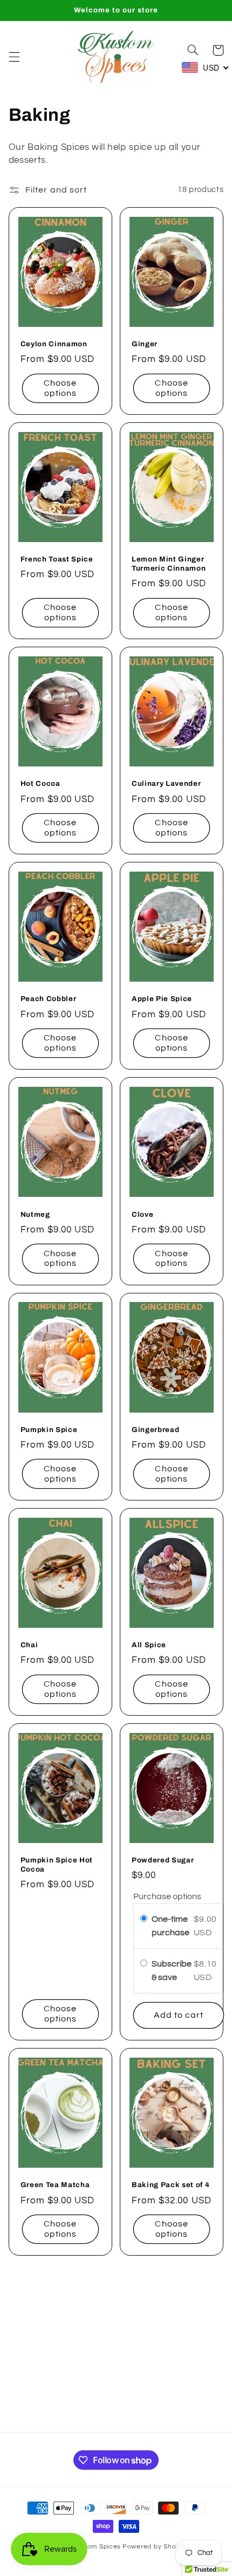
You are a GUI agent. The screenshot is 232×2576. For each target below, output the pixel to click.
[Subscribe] (197, 2419)
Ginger (145, 344)
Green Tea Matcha (55, 2185)
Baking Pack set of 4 (170, 2185)
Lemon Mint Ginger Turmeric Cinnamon (169, 564)
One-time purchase (170, 1926)
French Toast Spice (57, 559)
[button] (14, 57)
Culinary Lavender (166, 783)
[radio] (144, 1919)
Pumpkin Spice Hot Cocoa (57, 1865)
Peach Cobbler (49, 999)
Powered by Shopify (155, 2547)
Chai (29, 1645)
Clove (142, 1214)
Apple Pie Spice (162, 999)
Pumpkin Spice (49, 1430)
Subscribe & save (172, 1971)
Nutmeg (35, 1214)
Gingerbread (155, 1430)
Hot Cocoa (40, 783)
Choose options (60, 388)
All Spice (149, 1645)
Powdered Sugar (163, 1860)
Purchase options (167, 1896)
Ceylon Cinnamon (54, 344)
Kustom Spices (97, 2547)
